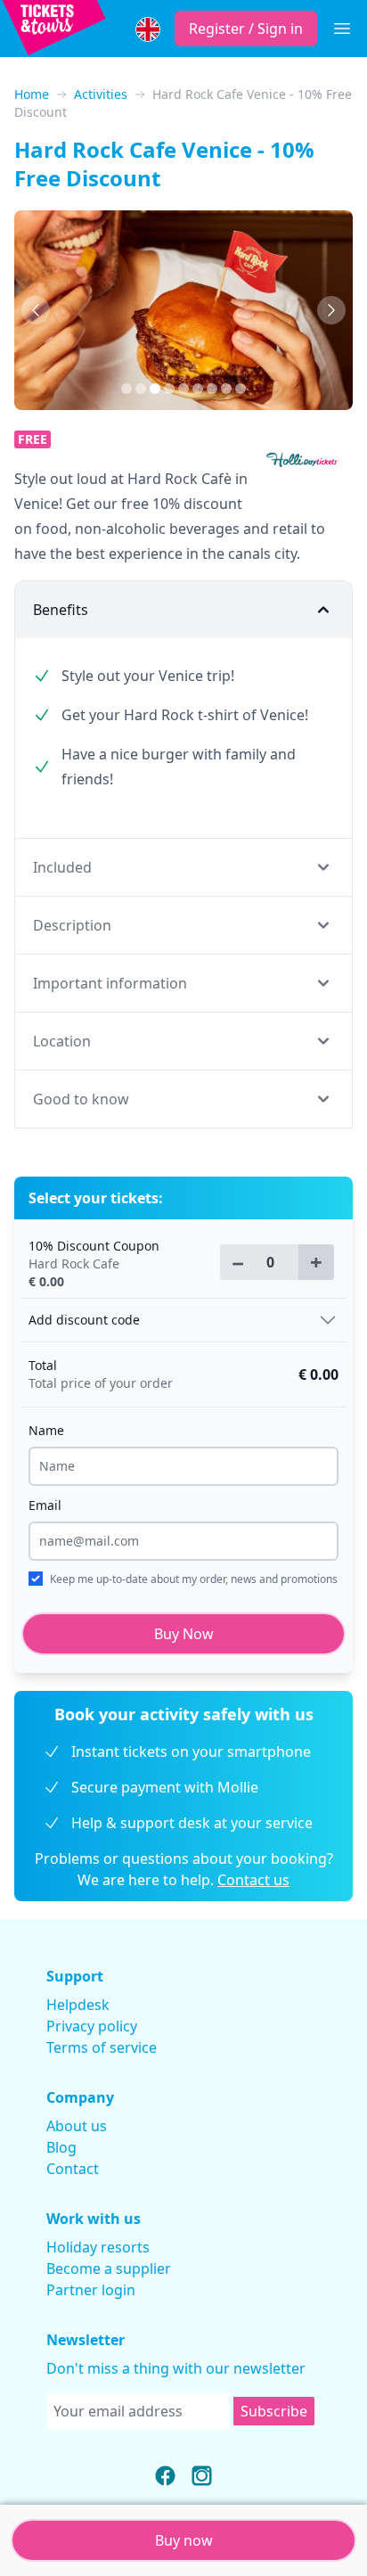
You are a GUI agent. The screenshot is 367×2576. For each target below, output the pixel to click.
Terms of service (102, 2047)
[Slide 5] (198, 389)
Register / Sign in (246, 29)
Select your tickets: (96, 1198)
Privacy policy (92, 2026)
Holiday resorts (98, 2247)
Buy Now (184, 1634)
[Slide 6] (212, 389)
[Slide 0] (126, 389)
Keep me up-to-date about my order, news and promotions (194, 1579)
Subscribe (274, 2411)
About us (77, 2126)
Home (32, 94)
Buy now (184, 2540)
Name (46, 1430)
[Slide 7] (226, 389)
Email (45, 1505)
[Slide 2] (155, 389)
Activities (101, 94)
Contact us (253, 1880)
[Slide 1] (141, 389)
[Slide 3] (169, 389)
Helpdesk (78, 2005)
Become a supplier (109, 2268)
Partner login (91, 2290)
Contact (73, 2169)
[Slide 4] (183, 389)
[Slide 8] (241, 389)
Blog (61, 2147)
